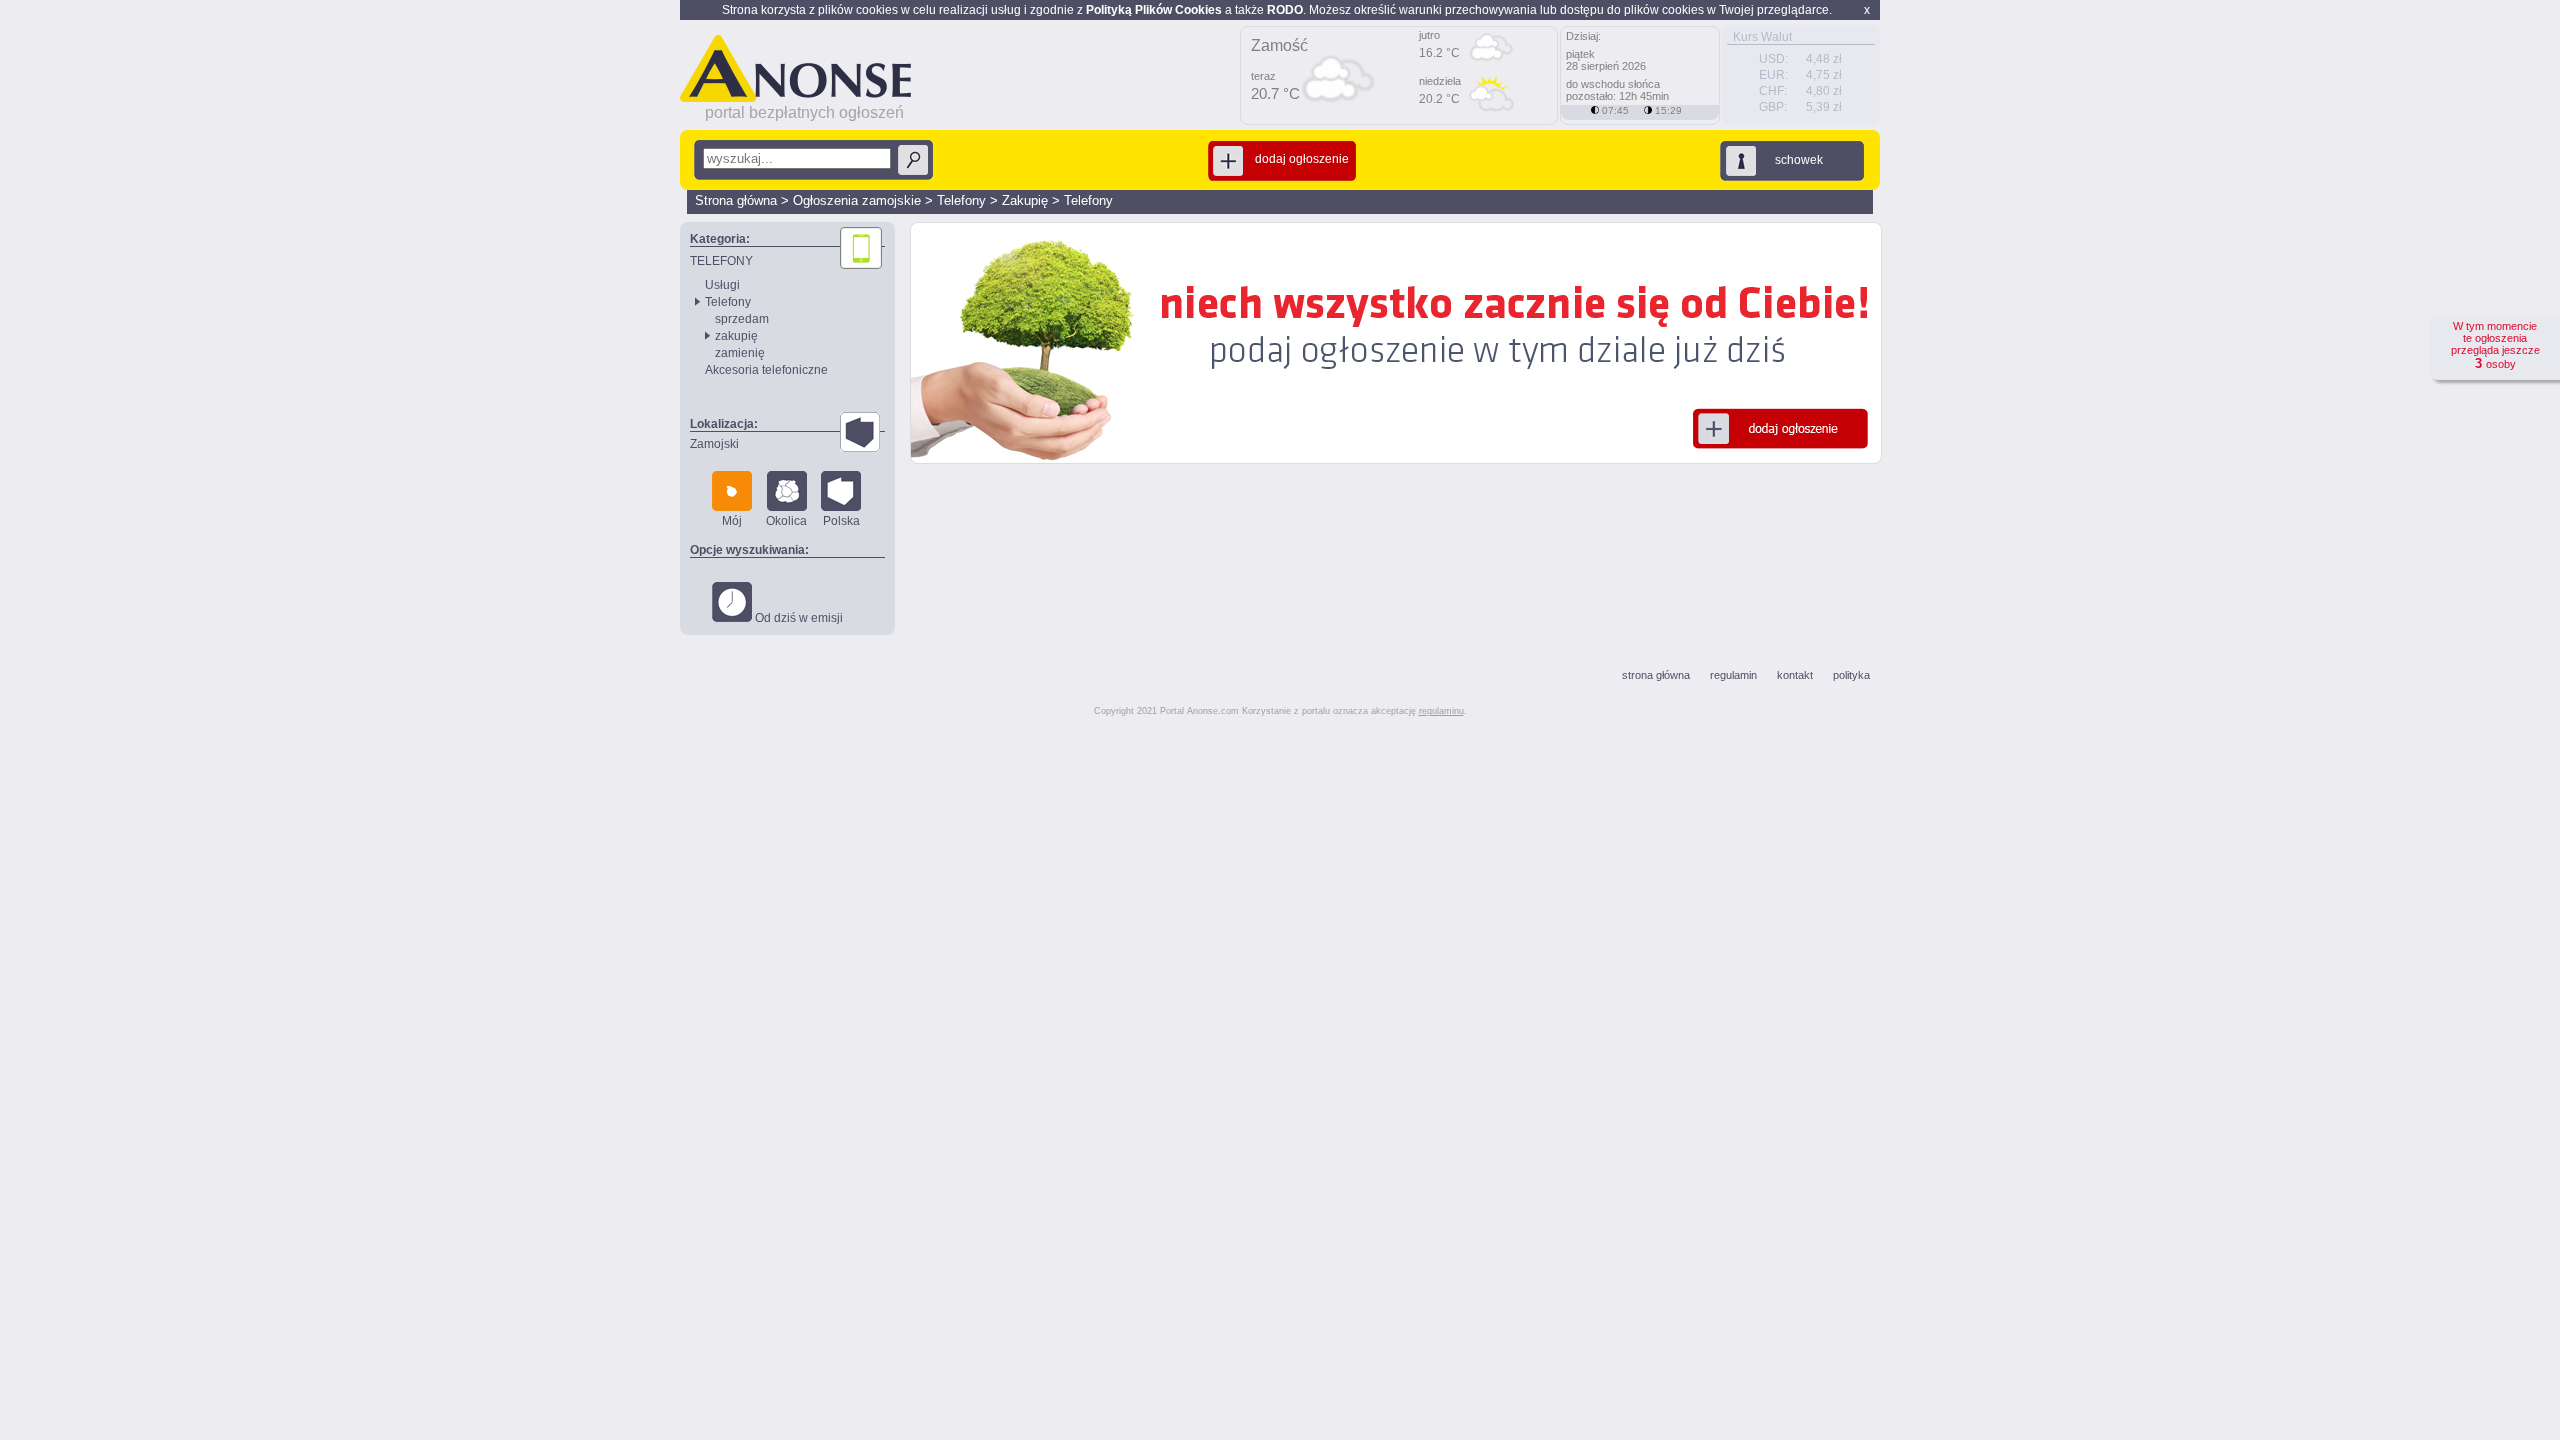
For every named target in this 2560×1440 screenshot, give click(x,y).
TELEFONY (721, 261)
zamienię (740, 353)
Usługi (722, 285)
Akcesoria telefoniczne (766, 370)
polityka (1851, 675)
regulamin (1733, 675)
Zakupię (1025, 200)
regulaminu (1441, 711)
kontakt (1795, 675)
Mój (732, 521)
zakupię (736, 336)
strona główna (1656, 675)
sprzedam (742, 319)
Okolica (786, 521)
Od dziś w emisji (797, 618)
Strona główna (736, 200)
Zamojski (714, 444)
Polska (841, 521)
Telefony (961, 200)
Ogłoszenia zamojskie (857, 200)
